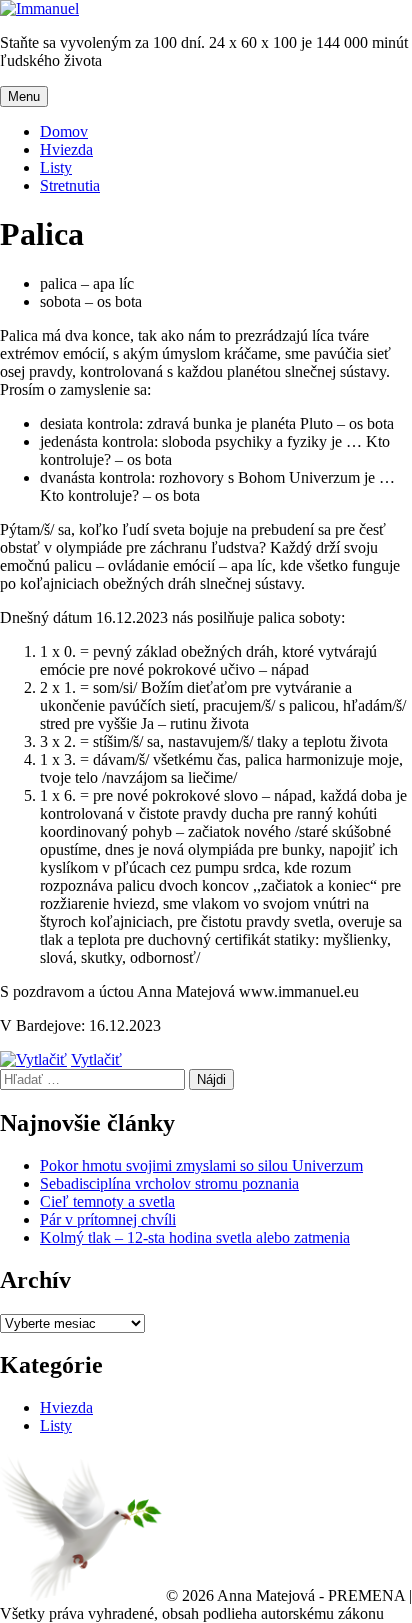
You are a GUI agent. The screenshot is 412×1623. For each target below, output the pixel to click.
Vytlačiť (96, 1059)
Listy (56, 167)
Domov (64, 131)
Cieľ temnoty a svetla (107, 1201)
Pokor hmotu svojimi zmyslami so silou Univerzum (201, 1165)
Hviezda (66, 149)
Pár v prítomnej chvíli (108, 1219)
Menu (24, 96)
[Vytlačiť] (33, 1059)
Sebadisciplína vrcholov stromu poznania (169, 1183)
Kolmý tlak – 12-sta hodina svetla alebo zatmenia (195, 1237)
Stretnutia (70, 185)
